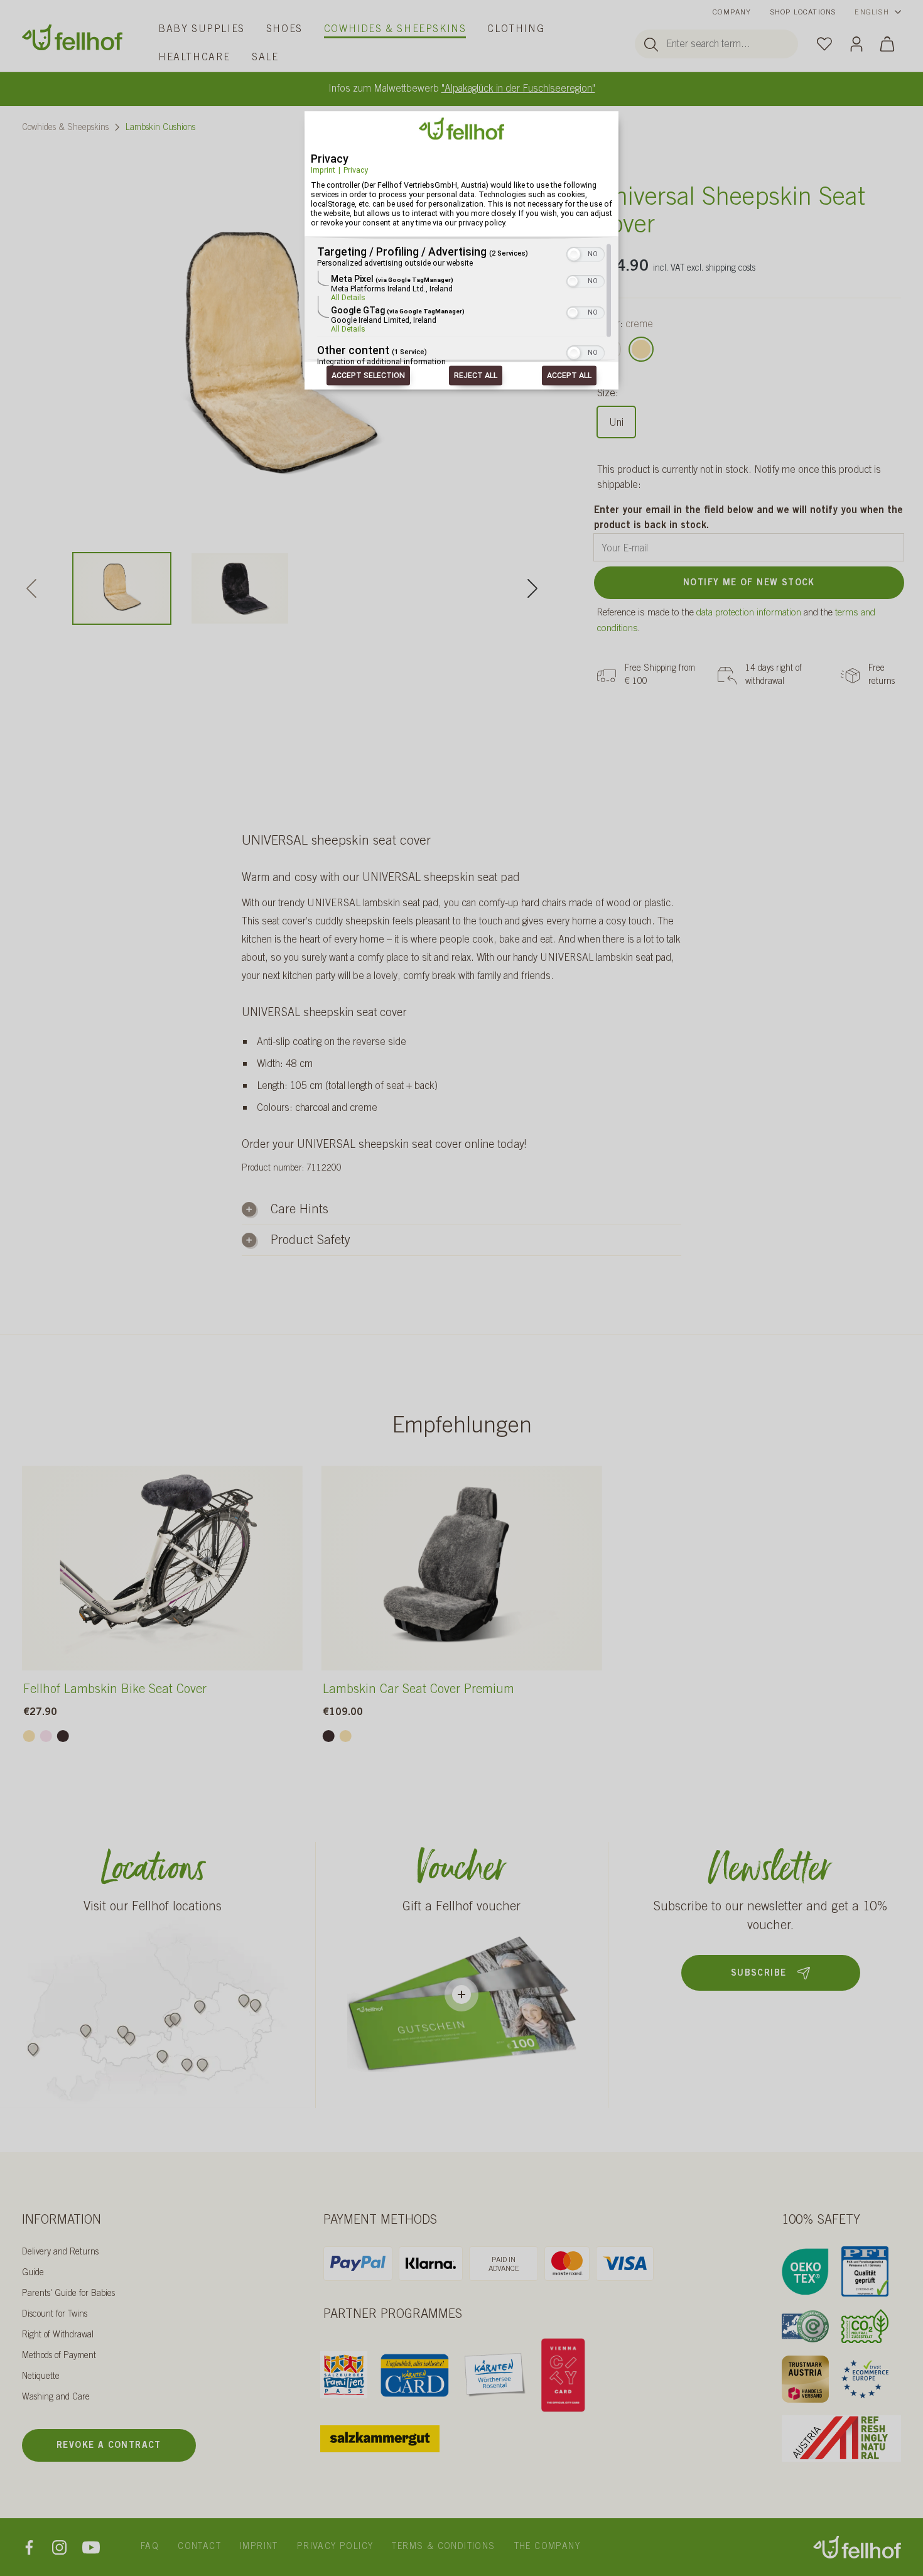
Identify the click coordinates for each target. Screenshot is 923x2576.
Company (732, 13)
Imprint (323, 170)
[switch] (586, 254)
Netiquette (41, 2377)
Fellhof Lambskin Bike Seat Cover (115, 1691)
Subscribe (759, 1974)
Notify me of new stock (749, 583)
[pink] (46, 1736)
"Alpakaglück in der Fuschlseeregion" (518, 89)
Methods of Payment (59, 2356)
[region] (462, 306)
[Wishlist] (824, 43)
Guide (33, 2273)
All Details (348, 298)
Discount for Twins (55, 2315)
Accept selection (368, 376)
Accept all (569, 376)
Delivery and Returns (60, 2253)
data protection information (749, 613)
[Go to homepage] (72, 37)
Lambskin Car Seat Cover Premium (418, 1691)
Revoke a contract (109, 2446)
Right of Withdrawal (58, 2335)
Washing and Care (56, 2398)
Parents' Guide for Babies (68, 2294)
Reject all (476, 376)
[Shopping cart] (887, 44)
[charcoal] (63, 1736)
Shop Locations (803, 13)
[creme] (641, 349)
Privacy (356, 170)
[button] (574, 255)
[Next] (532, 588)
